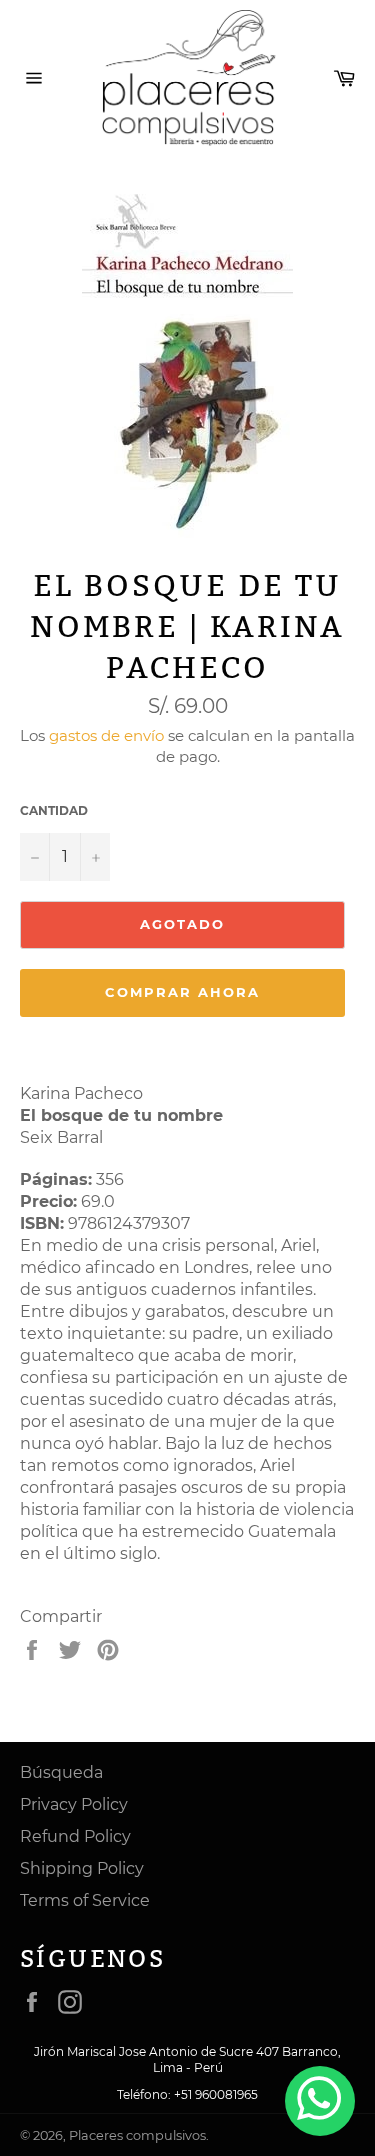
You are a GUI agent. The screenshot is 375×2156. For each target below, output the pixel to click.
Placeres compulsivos (137, 2135)
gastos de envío (106, 735)
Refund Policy (75, 1836)
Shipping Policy (82, 1868)
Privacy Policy (74, 1804)
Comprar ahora (182, 992)
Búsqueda (61, 1772)
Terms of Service (85, 1900)
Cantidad (54, 810)
